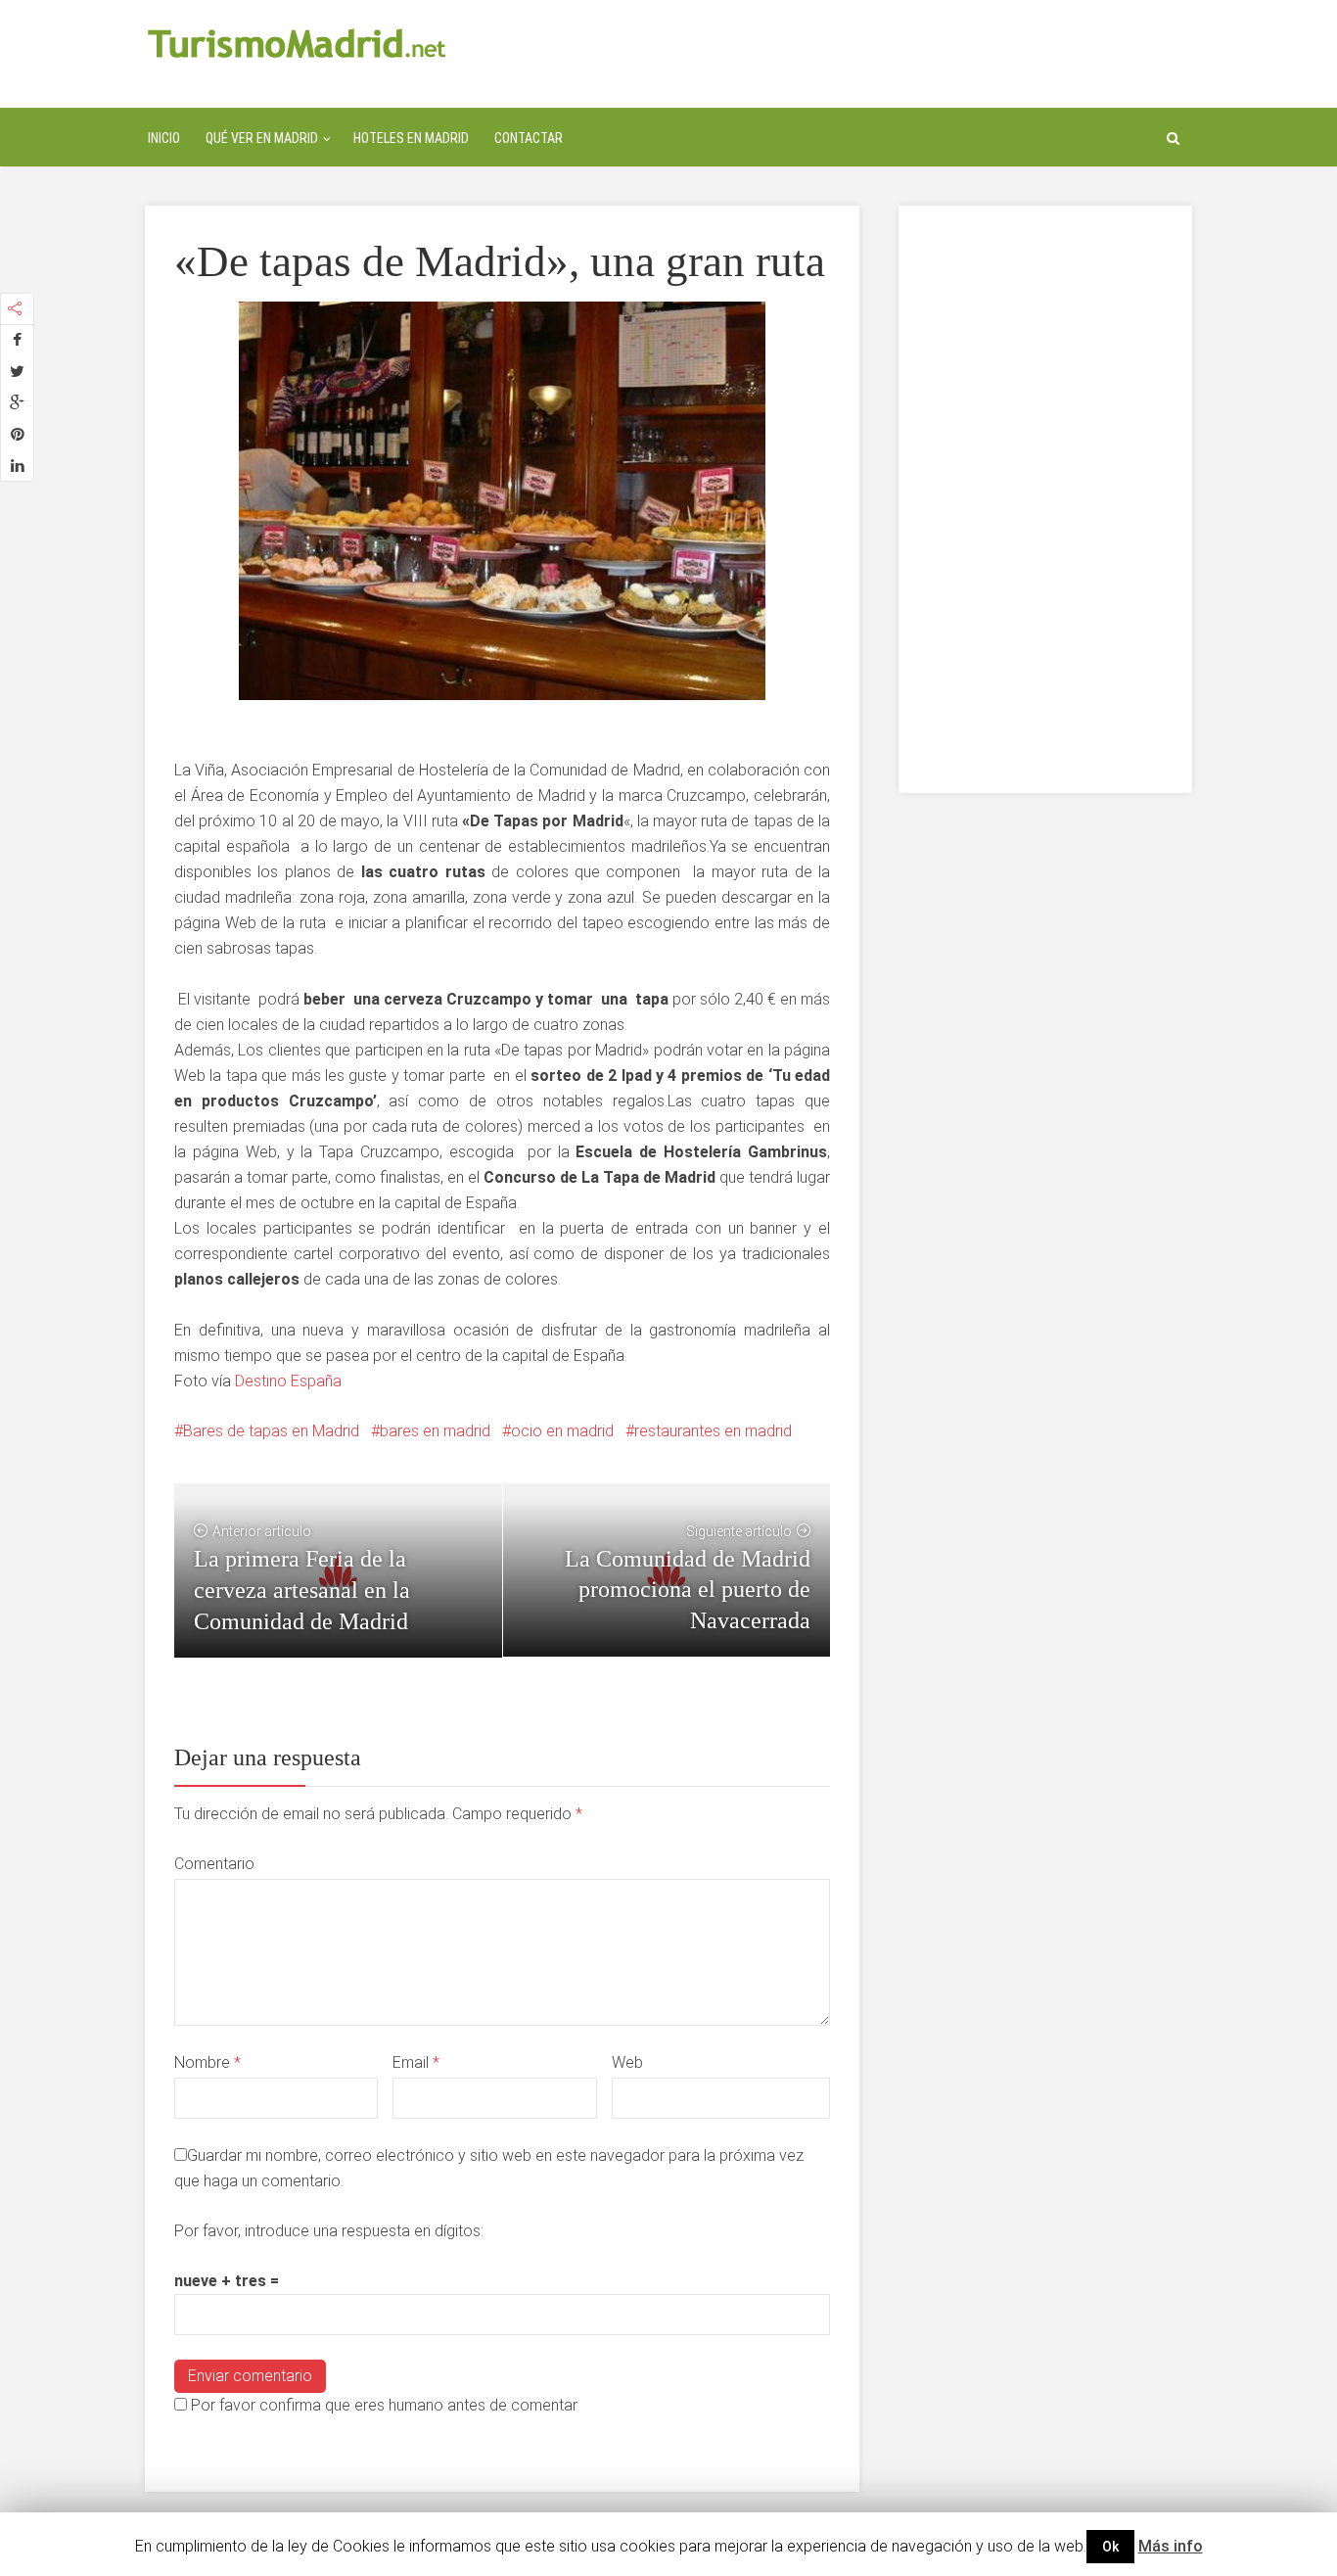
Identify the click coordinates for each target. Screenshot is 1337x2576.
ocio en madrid (562, 1431)
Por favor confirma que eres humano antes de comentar (382, 2405)
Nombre (207, 2062)
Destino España (288, 1381)
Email (416, 2062)
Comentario (214, 1864)
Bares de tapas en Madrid (271, 1431)
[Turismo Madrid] (297, 43)
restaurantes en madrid (713, 1431)
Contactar (529, 138)
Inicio (164, 138)
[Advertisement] (1045, 499)
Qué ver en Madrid (262, 138)
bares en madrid (435, 1431)
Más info (1171, 2546)
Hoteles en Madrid (411, 138)
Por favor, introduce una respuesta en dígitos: (329, 2231)
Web (627, 2062)
